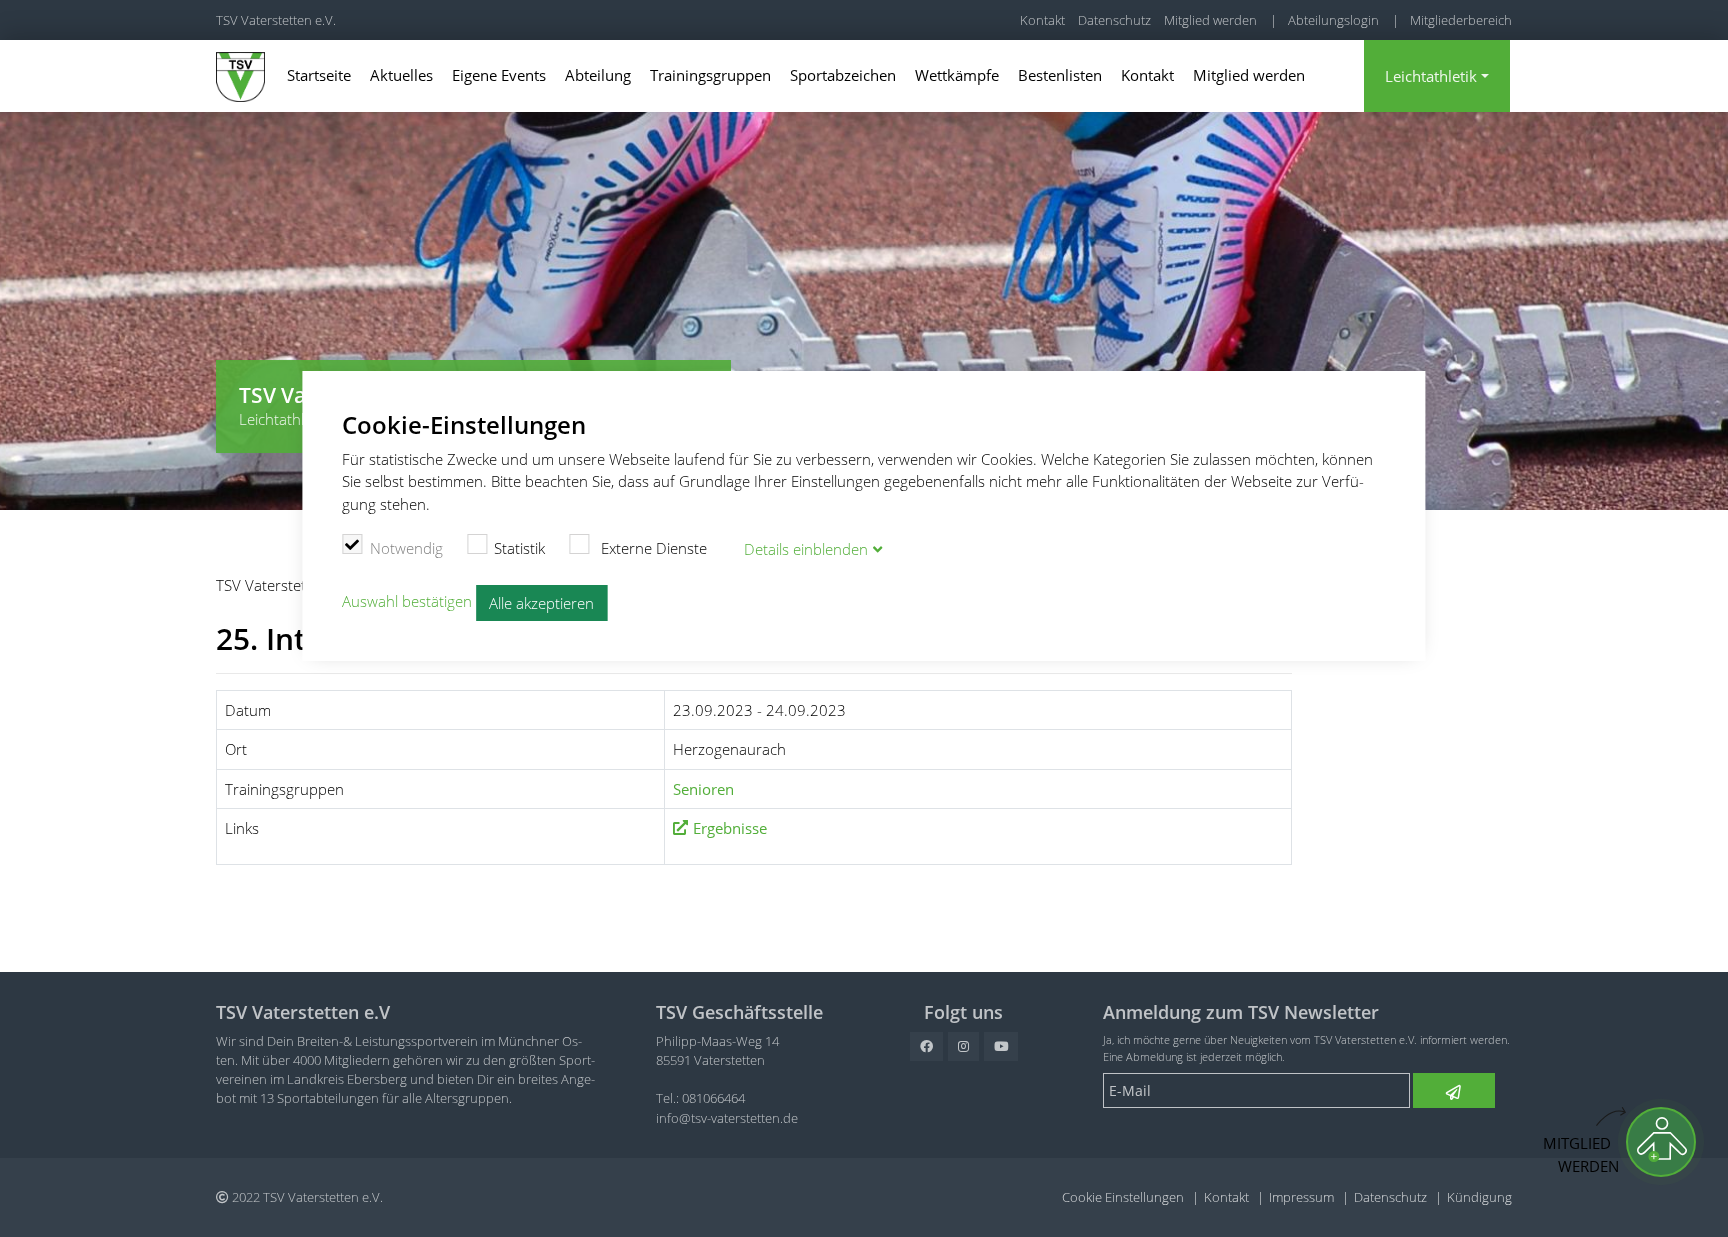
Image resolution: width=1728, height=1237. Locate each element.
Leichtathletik (1431, 76)
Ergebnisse (730, 828)
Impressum (1301, 1197)
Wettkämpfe (957, 75)
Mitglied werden (1210, 20)
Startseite (319, 75)
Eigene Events (499, 75)
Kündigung (1479, 1197)
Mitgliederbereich (1461, 20)
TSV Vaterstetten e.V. (276, 20)
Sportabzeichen (843, 75)
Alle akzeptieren (541, 603)
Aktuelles (401, 75)
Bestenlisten (1060, 75)
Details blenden (806, 549)
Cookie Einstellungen (1123, 1197)
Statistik (519, 548)
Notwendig (406, 548)
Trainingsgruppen (710, 75)
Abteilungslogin (1333, 20)
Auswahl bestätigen (407, 601)
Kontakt (1042, 20)
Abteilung (598, 75)
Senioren (703, 789)
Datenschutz (1114, 20)
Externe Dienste (652, 548)
